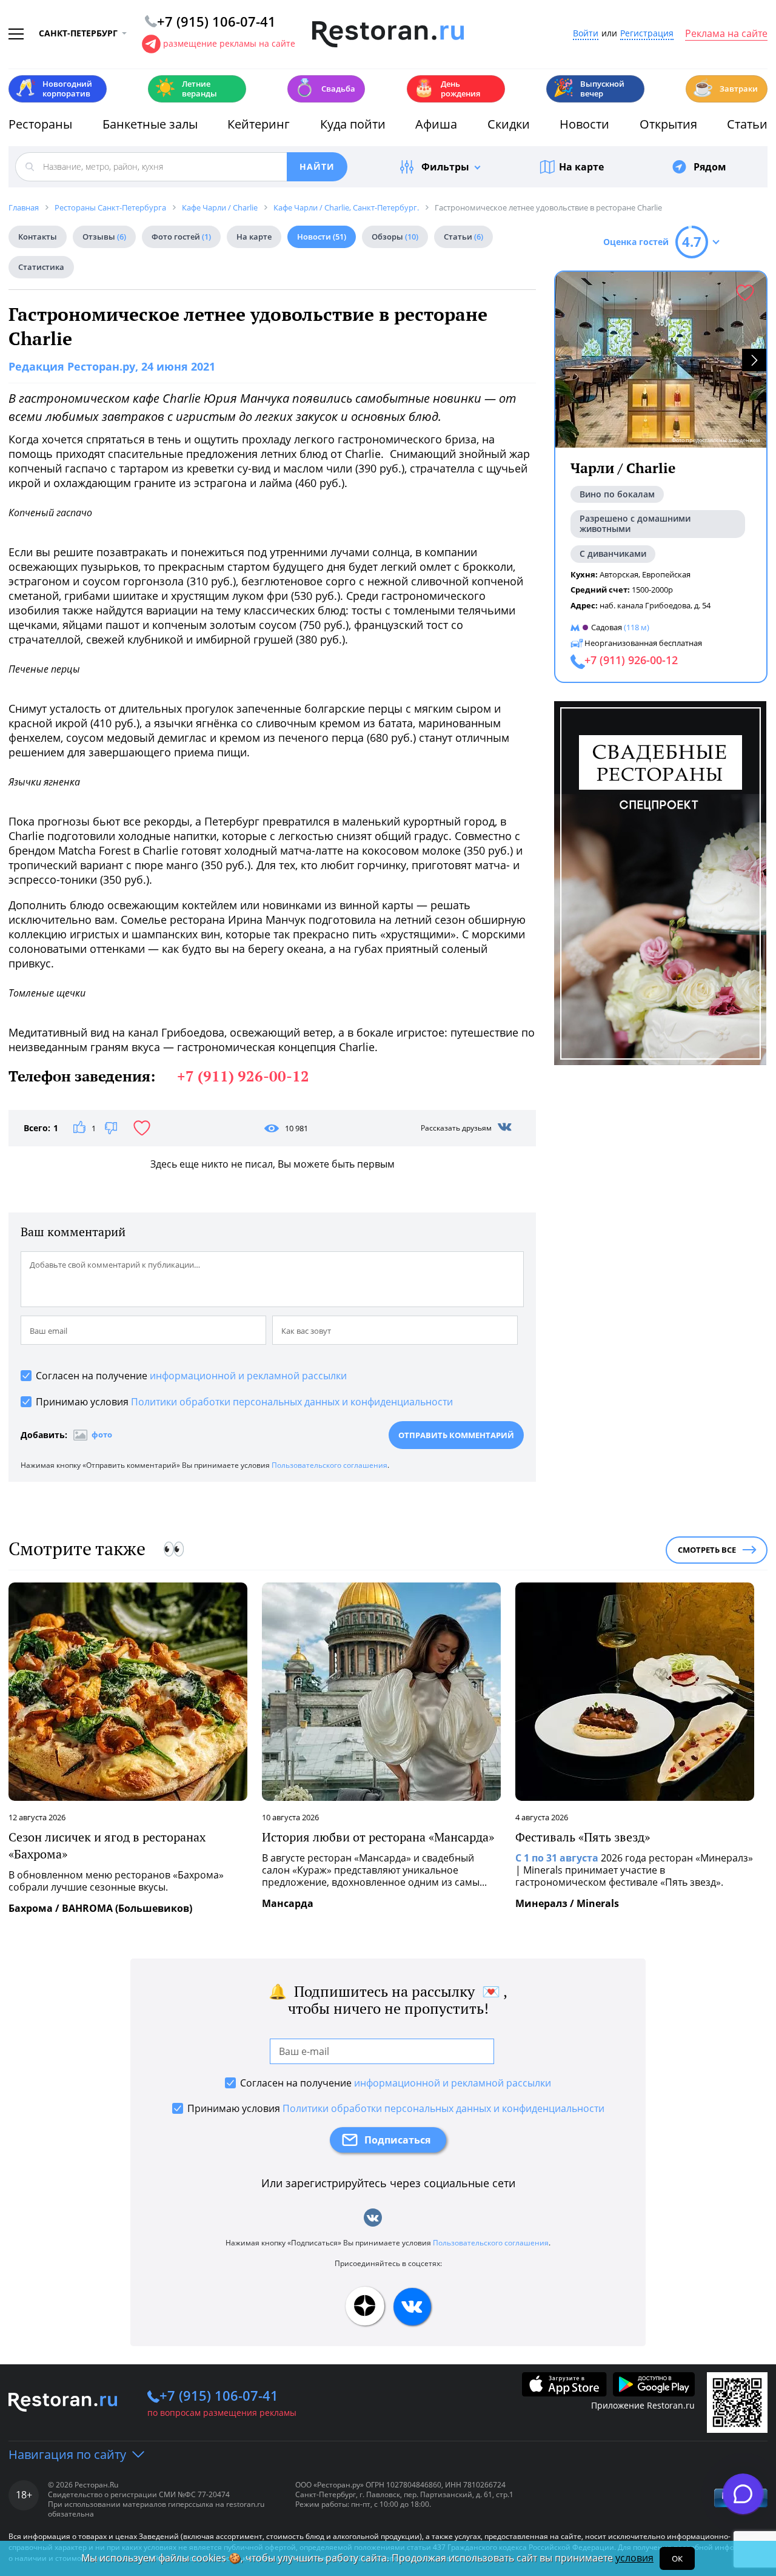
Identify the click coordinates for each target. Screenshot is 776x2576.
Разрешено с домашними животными (635, 523)
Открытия (668, 124)
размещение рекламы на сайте (229, 43)
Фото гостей (181, 237)
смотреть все (707, 1550)
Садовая (607, 627)
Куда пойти (353, 124)
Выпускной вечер (589, 89)
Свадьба (325, 88)
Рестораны (40, 124)
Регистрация (647, 34)
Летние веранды (186, 89)
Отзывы (104, 237)
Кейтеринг (259, 124)
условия (634, 2558)
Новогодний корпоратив (54, 89)
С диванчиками (613, 553)
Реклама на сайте (726, 34)
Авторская (619, 574)
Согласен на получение (191, 1376)
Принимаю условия (244, 1402)
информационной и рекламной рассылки (248, 1376)
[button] (754, 360)
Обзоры (395, 237)
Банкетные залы (150, 124)
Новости (584, 124)
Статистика (41, 267)
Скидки (509, 124)
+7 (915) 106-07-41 (219, 2395)
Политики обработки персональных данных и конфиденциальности (292, 1402)
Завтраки (725, 88)
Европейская (666, 574)
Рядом (710, 167)
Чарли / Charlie (623, 468)
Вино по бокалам (617, 494)
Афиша (436, 124)
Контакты (38, 237)
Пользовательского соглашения (329, 1465)
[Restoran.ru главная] (388, 35)
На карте (581, 167)
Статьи (747, 124)
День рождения (447, 89)
